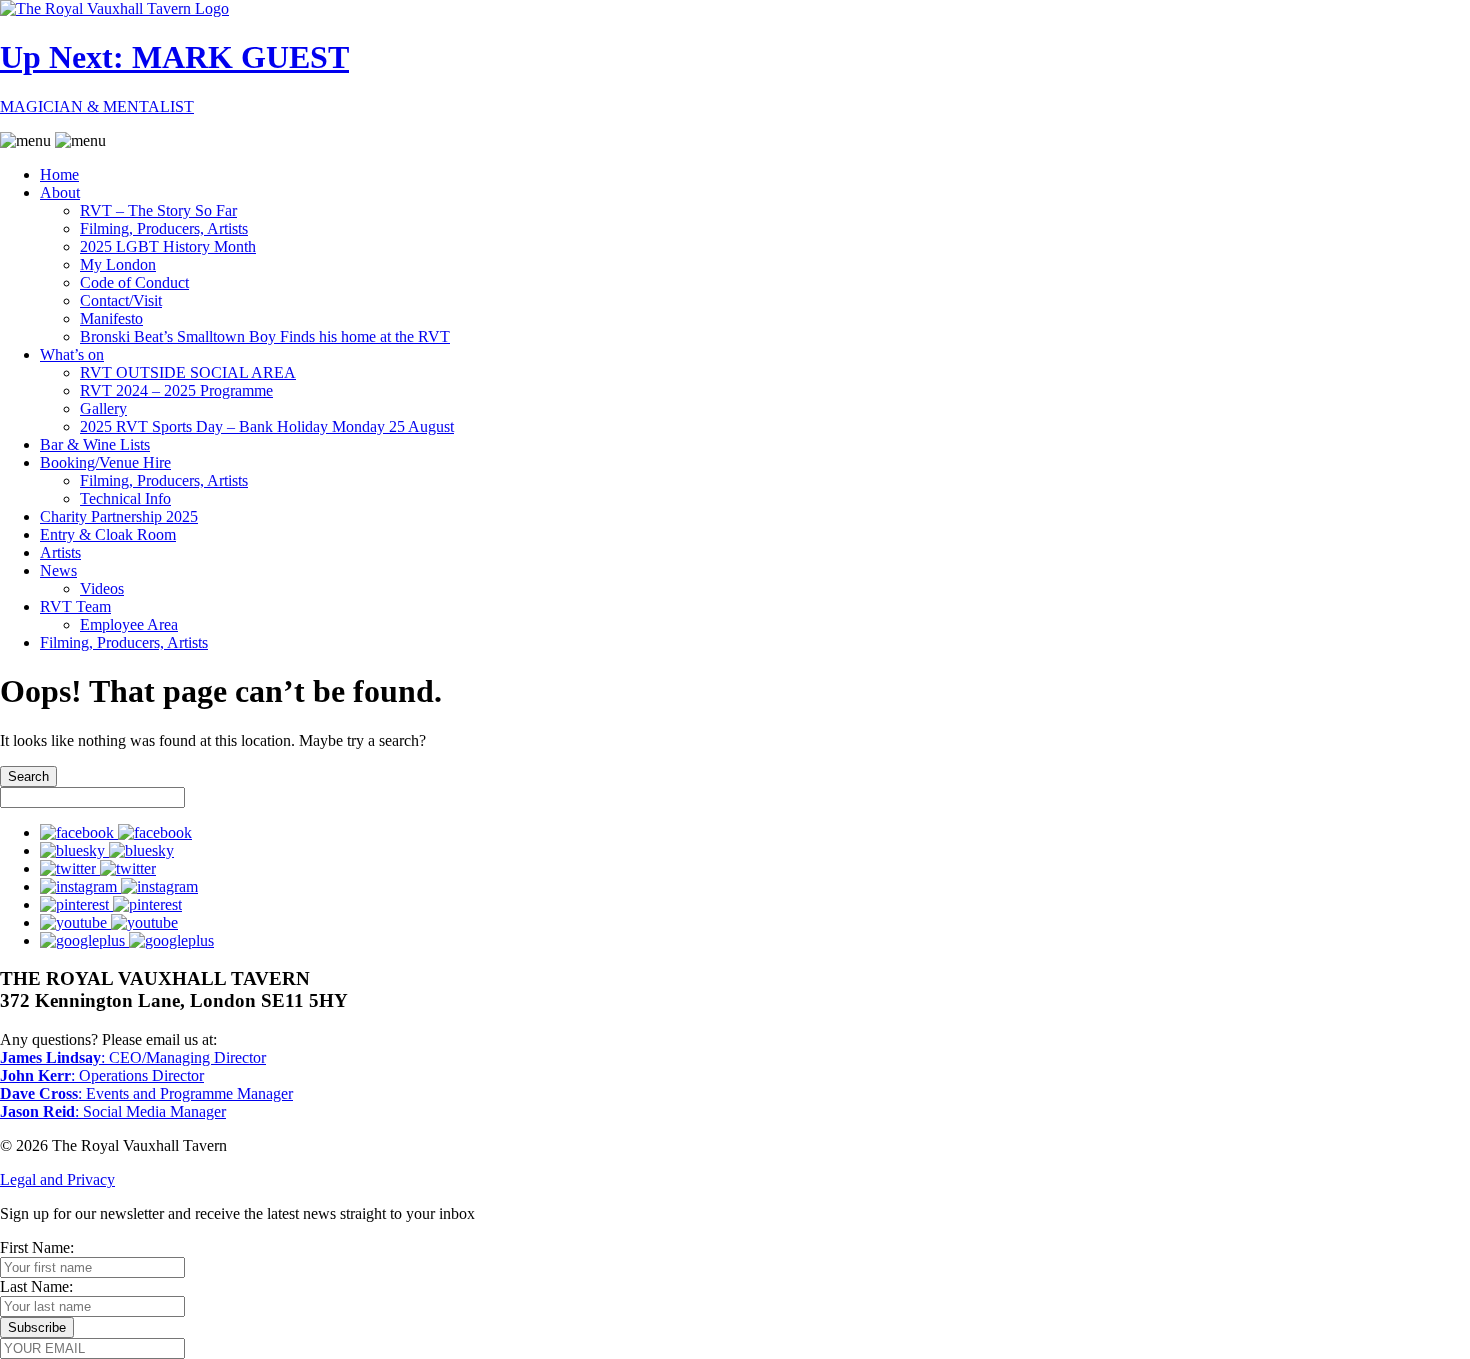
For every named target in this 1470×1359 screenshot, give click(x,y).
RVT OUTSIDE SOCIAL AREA (188, 372)
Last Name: (36, 1286)
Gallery (103, 408)
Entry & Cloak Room (108, 534)
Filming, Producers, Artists (164, 228)
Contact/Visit (121, 300)
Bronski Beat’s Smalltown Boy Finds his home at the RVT (265, 336)
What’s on (72, 354)
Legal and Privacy (57, 1179)
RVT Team (75, 606)
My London (118, 264)
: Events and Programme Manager (146, 1093)
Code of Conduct (134, 282)
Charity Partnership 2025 (119, 516)
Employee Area (129, 624)
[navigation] (735, 392)
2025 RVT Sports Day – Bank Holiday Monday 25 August (267, 426)
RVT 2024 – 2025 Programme (176, 390)
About (60, 192)
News (58, 570)
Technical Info (125, 498)
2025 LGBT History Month (168, 246)
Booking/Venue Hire (105, 462)
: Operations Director (102, 1075)
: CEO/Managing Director (133, 1057)
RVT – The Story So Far (158, 210)
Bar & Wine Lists (95, 444)
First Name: (37, 1247)
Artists (60, 552)
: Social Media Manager (113, 1111)
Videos (102, 588)
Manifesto (111, 318)
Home (59, 174)
